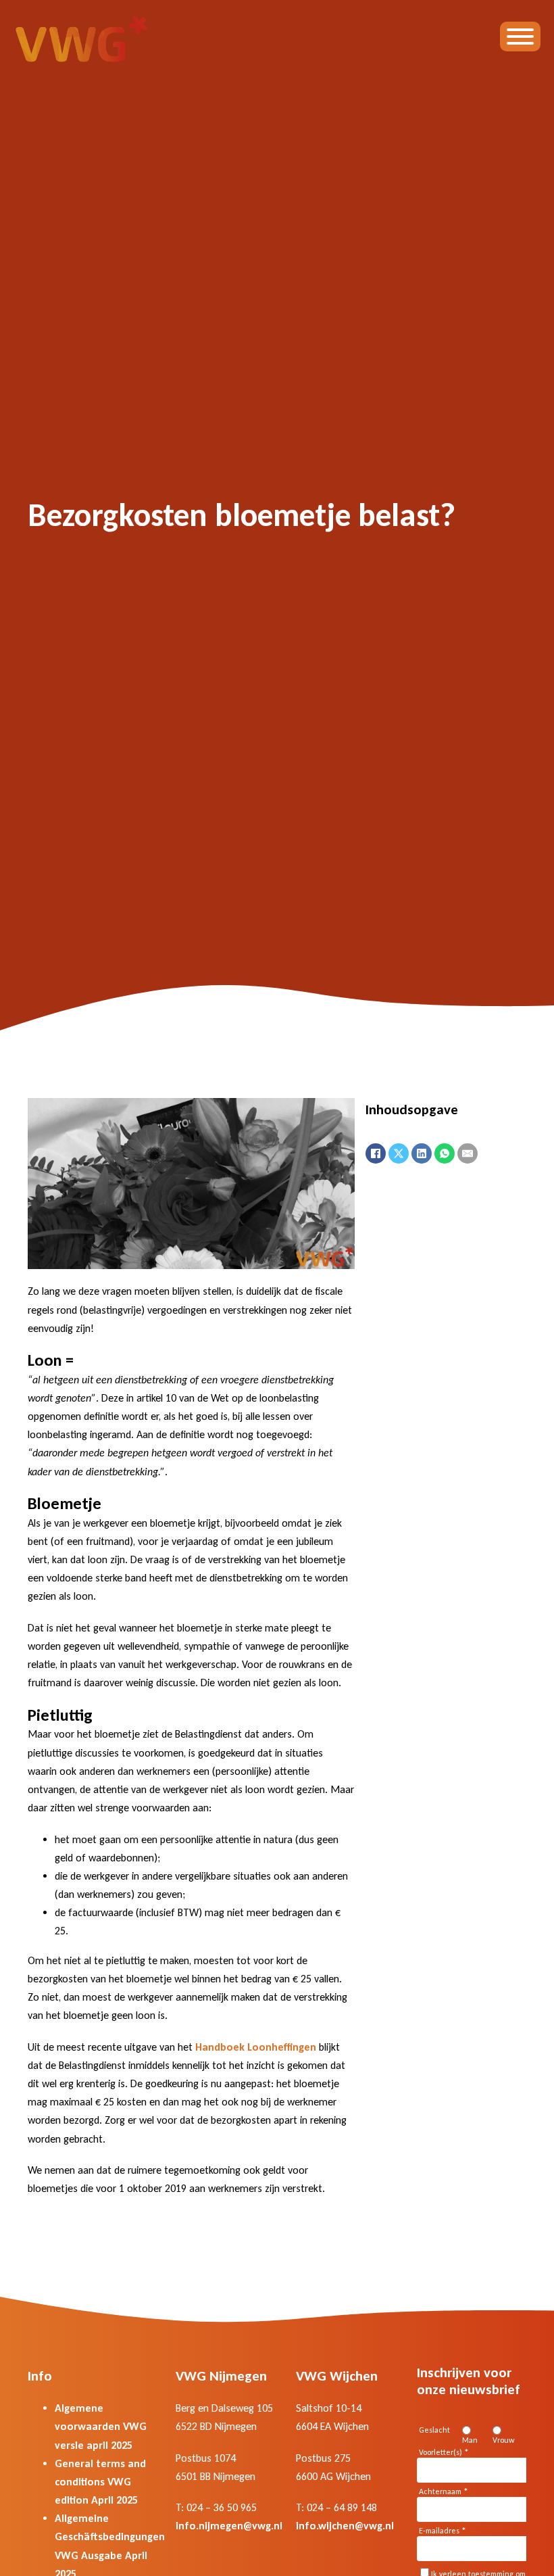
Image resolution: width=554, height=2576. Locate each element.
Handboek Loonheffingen (256, 2047)
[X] (399, 1153)
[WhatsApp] (445, 1153)
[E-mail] (468, 1153)
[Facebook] (376, 1153)
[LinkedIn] (422, 1153)
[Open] (520, 37)
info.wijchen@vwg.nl (345, 2526)
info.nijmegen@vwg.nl (229, 2526)
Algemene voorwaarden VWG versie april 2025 (101, 2426)
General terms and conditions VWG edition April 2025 (100, 2482)
